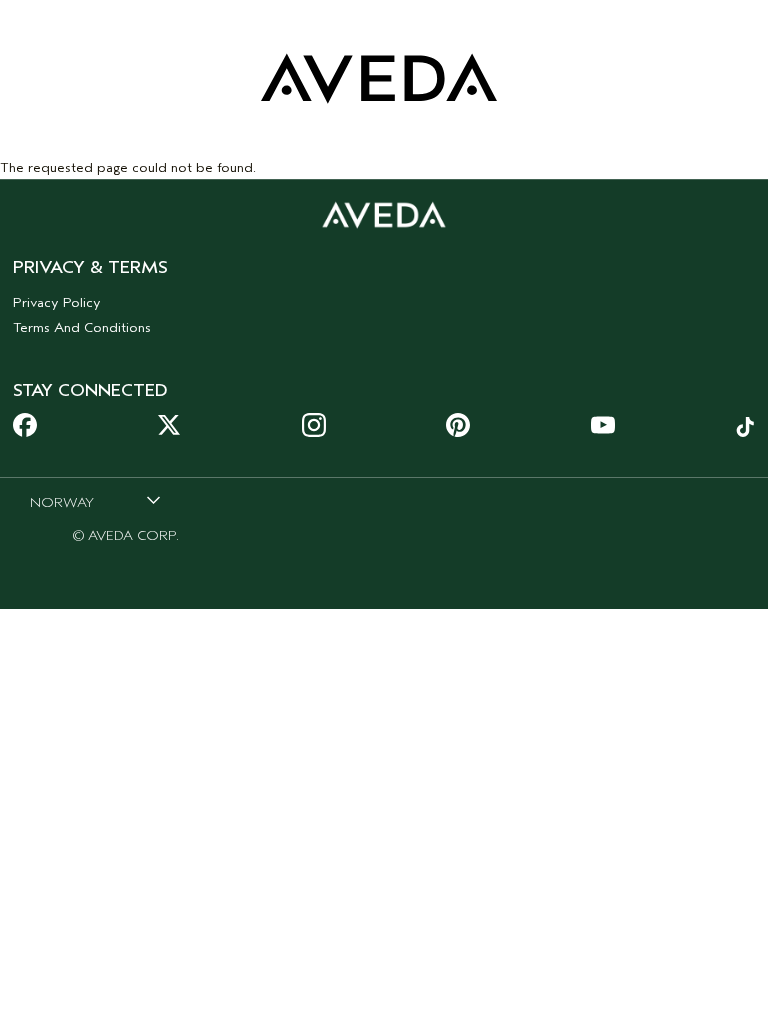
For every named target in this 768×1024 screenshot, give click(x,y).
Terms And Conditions (82, 327)
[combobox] (95, 502)
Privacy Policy (57, 302)
